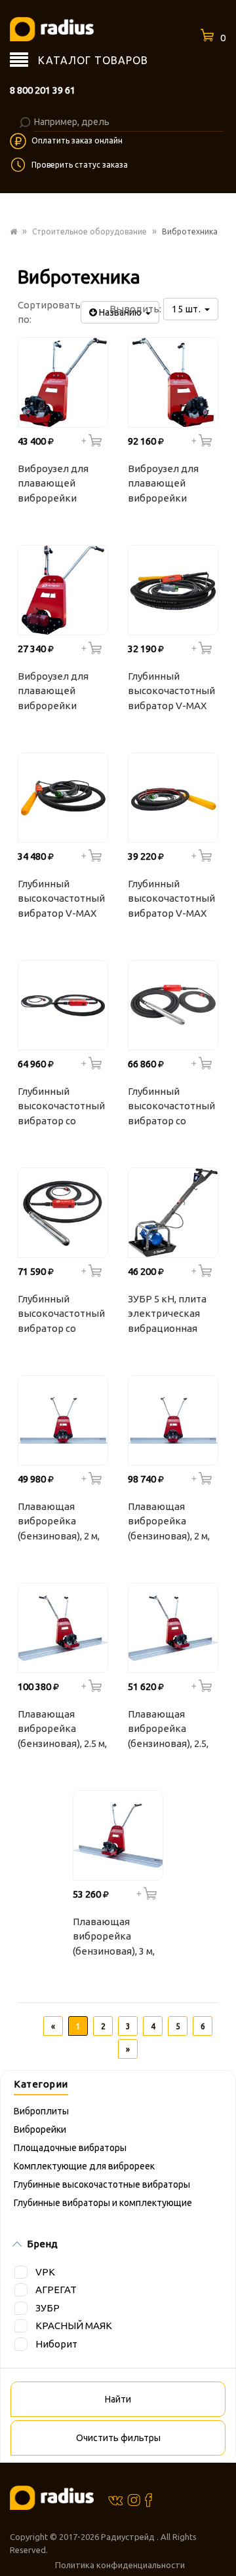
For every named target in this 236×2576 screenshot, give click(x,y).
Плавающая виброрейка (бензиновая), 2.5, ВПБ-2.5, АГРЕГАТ (168, 1731)
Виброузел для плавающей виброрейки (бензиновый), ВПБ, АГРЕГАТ (53, 485)
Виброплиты (41, 2111)
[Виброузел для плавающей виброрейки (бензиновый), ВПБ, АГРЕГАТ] (63, 382)
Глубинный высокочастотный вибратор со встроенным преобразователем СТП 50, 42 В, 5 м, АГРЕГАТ (174, 1108)
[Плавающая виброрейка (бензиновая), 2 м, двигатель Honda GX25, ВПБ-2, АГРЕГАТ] (173, 1420)
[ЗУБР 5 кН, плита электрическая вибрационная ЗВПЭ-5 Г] (173, 1213)
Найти (118, 2399)
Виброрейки (40, 2129)
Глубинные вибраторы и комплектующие (103, 2203)
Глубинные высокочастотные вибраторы (102, 2184)
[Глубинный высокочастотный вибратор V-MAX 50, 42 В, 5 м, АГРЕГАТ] (63, 798)
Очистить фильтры (118, 2438)
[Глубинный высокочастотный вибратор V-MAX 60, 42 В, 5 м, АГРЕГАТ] (173, 798)
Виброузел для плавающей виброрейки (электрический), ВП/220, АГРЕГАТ (58, 693)
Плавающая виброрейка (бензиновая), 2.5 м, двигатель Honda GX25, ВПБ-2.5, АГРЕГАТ (62, 1731)
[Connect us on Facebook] (148, 2500)
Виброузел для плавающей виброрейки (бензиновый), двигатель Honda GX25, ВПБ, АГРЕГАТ (169, 485)
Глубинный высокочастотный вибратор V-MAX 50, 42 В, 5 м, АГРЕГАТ (61, 900)
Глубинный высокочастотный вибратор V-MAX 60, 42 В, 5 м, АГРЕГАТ (171, 900)
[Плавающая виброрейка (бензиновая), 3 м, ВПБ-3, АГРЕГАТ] (118, 1835)
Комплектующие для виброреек (84, 2166)
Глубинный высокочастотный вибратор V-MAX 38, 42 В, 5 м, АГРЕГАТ (171, 693)
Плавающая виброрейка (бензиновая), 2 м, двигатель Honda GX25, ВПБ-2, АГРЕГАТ (169, 1523)
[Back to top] (222, 2539)
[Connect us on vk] (115, 2499)
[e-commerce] (52, 28)
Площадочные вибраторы (70, 2148)
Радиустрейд (129, 2537)
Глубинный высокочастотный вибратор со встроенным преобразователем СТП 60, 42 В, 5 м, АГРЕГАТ (64, 1316)
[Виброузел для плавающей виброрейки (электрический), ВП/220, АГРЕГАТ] (63, 590)
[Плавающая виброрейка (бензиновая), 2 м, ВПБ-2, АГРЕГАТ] (63, 1420)
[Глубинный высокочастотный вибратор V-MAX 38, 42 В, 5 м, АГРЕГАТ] (173, 590)
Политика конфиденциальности (120, 2565)
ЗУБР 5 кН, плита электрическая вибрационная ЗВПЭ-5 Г (167, 1316)
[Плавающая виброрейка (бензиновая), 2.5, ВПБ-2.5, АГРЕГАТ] (173, 1628)
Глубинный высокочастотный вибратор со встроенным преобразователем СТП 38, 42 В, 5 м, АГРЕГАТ (64, 1108)
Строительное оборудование (89, 231)
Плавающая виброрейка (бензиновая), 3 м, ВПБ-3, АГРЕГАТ (114, 1938)
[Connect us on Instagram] (134, 2499)
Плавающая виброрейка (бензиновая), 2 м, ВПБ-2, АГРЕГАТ (59, 1523)
